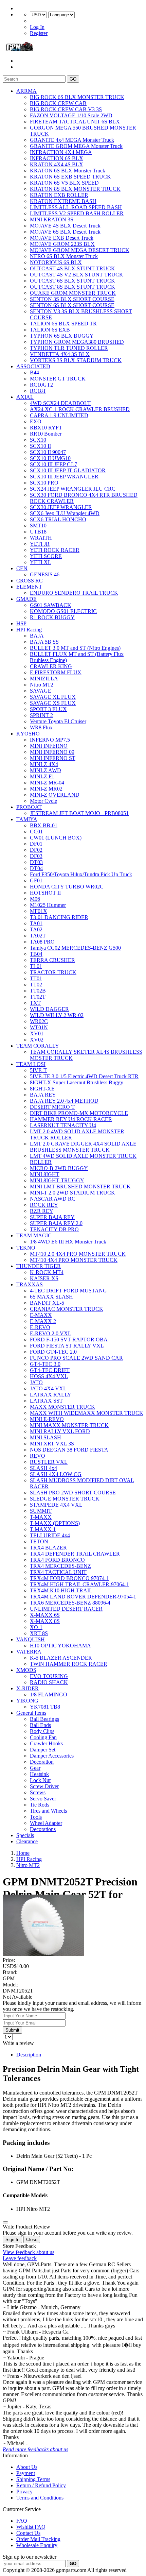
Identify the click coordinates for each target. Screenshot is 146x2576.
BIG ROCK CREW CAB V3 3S (66, 109)
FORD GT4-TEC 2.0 (53, 1352)
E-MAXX (41, 1315)
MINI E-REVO (47, 1419)
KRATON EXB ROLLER (59, 195)
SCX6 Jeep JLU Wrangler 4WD (65, 513)
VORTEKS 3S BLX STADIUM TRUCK (76, 360)
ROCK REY (44, 1205)
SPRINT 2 (41, 715)
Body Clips (42, 1731)
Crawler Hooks (46, 1743)
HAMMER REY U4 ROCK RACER (71, 1119)
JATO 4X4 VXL (48, 1388)
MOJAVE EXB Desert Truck (62, 238)
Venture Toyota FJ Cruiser (58, 721)
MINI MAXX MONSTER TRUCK (69, 1425)
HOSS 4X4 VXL (49, 1376)
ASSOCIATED (33, 366)
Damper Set (43, 1750)
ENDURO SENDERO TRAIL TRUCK (74, 593)
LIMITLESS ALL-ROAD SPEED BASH (76, 207)
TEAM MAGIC (34, 1235)
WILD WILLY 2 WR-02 (57, 1015)
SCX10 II (40, 446)
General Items (31, 1713)
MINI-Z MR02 (46, 789)
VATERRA (29, 1652)
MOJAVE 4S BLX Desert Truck (65, 226)
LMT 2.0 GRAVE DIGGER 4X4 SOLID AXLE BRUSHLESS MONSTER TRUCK (83, 1147)
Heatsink (39, 1774)
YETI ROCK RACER (55, 550)
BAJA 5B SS (44, 642)
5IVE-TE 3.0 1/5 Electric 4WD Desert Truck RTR (84, 1076)
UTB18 (38, 532)
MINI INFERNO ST (53, 758)
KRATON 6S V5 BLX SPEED (64, 183)
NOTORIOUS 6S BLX (56, 262)
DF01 (36, 844)
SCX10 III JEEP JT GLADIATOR (68, 470)
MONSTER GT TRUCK (58, 379)
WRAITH (41, 538)
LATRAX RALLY (51, 1395)
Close (32, 2240)
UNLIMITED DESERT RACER (66, 1609)
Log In (37, 27)
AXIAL (25, 397)
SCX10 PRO (44, 483)
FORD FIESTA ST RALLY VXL (67, 1346)
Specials (25, 1835)
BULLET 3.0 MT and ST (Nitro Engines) (75, 648)
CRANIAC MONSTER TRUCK (67, 1309)
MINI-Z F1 (42, 776)
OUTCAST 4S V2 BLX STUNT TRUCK (77, 275)
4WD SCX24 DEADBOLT (60, 403)
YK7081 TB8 (45, 1707)
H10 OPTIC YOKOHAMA (60, 1646)
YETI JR (40, 544)
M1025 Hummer (48, 905)
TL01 (36, 966)
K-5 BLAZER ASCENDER (61, 1658)
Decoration (42, 1762)
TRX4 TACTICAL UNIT (58, 1572)
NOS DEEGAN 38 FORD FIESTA (69, 1450)
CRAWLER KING (51, 666)
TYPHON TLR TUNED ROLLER (69, 348)
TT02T (38, 997)
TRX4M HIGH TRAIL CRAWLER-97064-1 (79, 1584)
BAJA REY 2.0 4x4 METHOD (64, 1101)
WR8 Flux (41, 727)
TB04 (36, 954)
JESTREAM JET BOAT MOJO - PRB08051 (79, 813)
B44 (34, 372)
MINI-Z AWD (45, 770)
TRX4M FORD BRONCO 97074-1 (69, 1578)
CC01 (36, 832)
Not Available (17, 1997)
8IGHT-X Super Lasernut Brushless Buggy (77, 1082)
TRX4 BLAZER (48, 1548)
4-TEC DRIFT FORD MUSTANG (68, 1291)
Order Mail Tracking (38, 2539)
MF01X (39, 911)
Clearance (27, 1841)
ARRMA (26, 91)
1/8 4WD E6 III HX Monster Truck (68, 1242)
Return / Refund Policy (41, 2485)
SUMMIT (41, 1511)
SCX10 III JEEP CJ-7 (53, 464)
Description (29, 2055)
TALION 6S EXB (50, 330)
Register (39, 33)
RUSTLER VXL (49, 1462)
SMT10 (38, 526)
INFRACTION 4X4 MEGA (61, 152)
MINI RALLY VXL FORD (60, 1431)
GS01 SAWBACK (51, 605)
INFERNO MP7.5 (50, 740)
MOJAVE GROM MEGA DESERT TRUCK (80, 250)
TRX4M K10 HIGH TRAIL (61, 1590)
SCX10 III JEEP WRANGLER (64, 477)
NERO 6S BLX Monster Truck (64, 256)
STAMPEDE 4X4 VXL (56, 1505)
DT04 (36, 868)
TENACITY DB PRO (54, 1229)
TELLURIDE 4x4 (50, 1535)
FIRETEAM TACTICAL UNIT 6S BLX (75, 122)
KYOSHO (28, 734)
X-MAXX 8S (45, 1621)
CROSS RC (30, 581)
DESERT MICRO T (52, 1107)
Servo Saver (43, 1799)
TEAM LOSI (31, 1064)
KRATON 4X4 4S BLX (57, 164)
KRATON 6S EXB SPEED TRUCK (70, 177)
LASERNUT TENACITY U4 (63, 1125)
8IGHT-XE (42, 1089)
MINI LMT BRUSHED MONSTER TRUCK (80, 1187)
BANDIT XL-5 (47, 1303)
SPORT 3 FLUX (48, 709)
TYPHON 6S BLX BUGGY (62, 336)
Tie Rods (40, 1805)
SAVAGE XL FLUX (53, 697)
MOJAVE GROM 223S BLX (62, 244)
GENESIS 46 (45, 574)
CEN (22, 568)
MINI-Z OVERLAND (55, 795)
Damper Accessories (52, 1756)
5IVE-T (38, 1070)
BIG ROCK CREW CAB (58, 103)
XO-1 (36, 1627)
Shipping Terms (33, 2479)
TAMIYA (27, 819)
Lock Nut (40, 1780)
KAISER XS (44, 1278)
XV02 (37, 1040)
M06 (35, 899)
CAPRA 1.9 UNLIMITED (59, 415)
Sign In (12, 2240)
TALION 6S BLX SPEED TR (63, 324)
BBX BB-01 (44, 825)
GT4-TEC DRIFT (50, 1370)
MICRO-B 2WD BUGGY (59, 1168)
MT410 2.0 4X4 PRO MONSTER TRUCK (78, 1254)
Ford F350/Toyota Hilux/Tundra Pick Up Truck (81, 874)
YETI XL (41, 562)
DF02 (36, 850)
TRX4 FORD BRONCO (57, 1560)
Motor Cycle (43, 801)
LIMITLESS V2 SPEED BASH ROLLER (77, 213)
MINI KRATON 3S (52, 219)
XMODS (26, 1670)
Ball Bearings (44, 1719)
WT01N (39, 1027)
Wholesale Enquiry (37, 2545)
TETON (39, 1541)
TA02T (38, 936)
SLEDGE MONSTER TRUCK (65, 1499)
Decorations (43, 1829)
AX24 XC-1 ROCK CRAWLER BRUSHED (80, 409)
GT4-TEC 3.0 (45, 1364)
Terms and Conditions (40, 2498)
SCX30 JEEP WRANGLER (61, 507)
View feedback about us (29, 2252)
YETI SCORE (46, 556)
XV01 (37, 1033)
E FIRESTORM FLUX (56, 672)
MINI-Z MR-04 (47, 783)
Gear (35, 1768)
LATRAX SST (46, 1401)
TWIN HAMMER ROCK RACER (69, 1664)
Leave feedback (20, 2258)
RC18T (38, 391)
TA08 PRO (42, 942)
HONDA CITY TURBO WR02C (67, 887)
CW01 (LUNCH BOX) (56, 838)
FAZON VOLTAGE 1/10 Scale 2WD (71, 115)
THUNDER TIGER (39, 1266)
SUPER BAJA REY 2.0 (56, 1223)
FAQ (22, 2521)
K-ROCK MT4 (47, 1272)
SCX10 (38, 440)
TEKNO (26, 1248)
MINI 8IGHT (45, 1174)
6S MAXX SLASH (51, 1297)
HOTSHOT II (45, 893)
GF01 (36, 880)
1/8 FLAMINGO (49, 1694)
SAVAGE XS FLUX (53, 703)
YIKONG (27, 1701)
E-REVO (40, 1327)
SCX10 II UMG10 (50, 458)
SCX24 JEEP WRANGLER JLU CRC (73, 489)
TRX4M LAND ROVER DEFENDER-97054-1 (83, 1597)
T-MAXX (41, 1517)
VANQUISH (31, 1639)
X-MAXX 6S (45, 1615)
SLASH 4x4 (43, 1468)
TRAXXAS (30, 1284)
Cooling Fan (43, 1737)
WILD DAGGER (49, 1009)
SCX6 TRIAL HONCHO (58, 519)
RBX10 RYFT (46, 428)
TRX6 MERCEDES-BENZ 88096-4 (70, 1603)
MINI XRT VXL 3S (52, 1444)
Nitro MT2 (42, 685)
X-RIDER (28, 1688)
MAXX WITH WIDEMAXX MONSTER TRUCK (87, 1413)
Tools (36, 1817)
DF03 (36, 856)
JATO (36, 1382)
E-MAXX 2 (43, 1321)
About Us (27, 2467)
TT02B (38, 991)
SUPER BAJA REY (52, 1217)
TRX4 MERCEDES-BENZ (60, 1566)
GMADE (26, 599)
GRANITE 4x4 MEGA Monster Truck (72, 140)
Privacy (24, 2492)
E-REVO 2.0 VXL (51, 1333)
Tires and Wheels (48, 1811)
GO (73, 79)
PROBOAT (29, 807)
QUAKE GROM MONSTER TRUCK (73, 293)
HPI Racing (29, 630)
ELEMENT (29, 587)
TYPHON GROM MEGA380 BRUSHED (77, 342)
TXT (35, 1003)
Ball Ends (40, 1725)
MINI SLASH (45, 1437)
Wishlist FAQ (31, 2527)
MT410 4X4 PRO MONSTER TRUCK (74, 1260)
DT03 (36, 862)
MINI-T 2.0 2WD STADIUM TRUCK (72, 1193)
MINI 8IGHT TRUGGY (57, 1180)
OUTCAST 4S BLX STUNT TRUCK (72, 268)
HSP (21, 623)
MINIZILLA (44, 679)
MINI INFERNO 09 (52, 752)
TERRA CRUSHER (52, 960)
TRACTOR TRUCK (53, 972)
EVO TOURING (49, 1676)
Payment (26, 2473)
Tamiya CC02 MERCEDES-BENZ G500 (75, 948)
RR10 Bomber (46, 434)
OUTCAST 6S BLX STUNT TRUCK (72, 281)
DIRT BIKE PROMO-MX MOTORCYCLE (79, 1113)
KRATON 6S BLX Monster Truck (68, 171)
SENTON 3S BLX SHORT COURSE (72, 299)
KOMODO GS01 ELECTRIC (63, 611)
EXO (36, 421)
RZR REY (42, 1211)
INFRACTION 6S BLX (57, 158)
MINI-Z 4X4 (44, 764)
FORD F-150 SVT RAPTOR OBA (69, 1340)
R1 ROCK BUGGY (52, 617)
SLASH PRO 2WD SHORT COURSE (73, 1493)
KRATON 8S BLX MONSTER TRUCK (75, 189)
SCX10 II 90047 (48, 452)
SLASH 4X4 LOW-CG (56, 1474)
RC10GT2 (41, 385)
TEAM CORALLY (38, 1046)
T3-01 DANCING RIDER (59, 917)
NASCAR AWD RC (53, 1199)
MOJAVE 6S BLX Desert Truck (65, 232)
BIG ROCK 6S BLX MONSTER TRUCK (77, 97)
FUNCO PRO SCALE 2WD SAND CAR (76, 1358)
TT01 (36, 978)
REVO (38, 1456)
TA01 (36, 923)
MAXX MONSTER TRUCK (62, 1407)
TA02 (36, 929)
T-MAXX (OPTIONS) (55, 1523)
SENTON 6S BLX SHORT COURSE (72, 305)
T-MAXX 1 (43, 1529)
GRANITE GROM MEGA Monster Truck (76, 146)
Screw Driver (44, 1786)
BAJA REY (43, 1095)
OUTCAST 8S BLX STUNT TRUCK (72, 287)
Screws (38, 1792)
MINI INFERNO (49, 746)
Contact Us (28, 2533)
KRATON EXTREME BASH (63, 201)
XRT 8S (39, 1633)
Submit (12, 2030)
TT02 (36, 985)
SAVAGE (41, 691)
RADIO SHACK (49, 1682)
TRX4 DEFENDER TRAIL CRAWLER (75, 1554)
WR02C (39, 1021)
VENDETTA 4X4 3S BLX (60, 354)
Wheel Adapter (46, 1823)
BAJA (37, 636)
